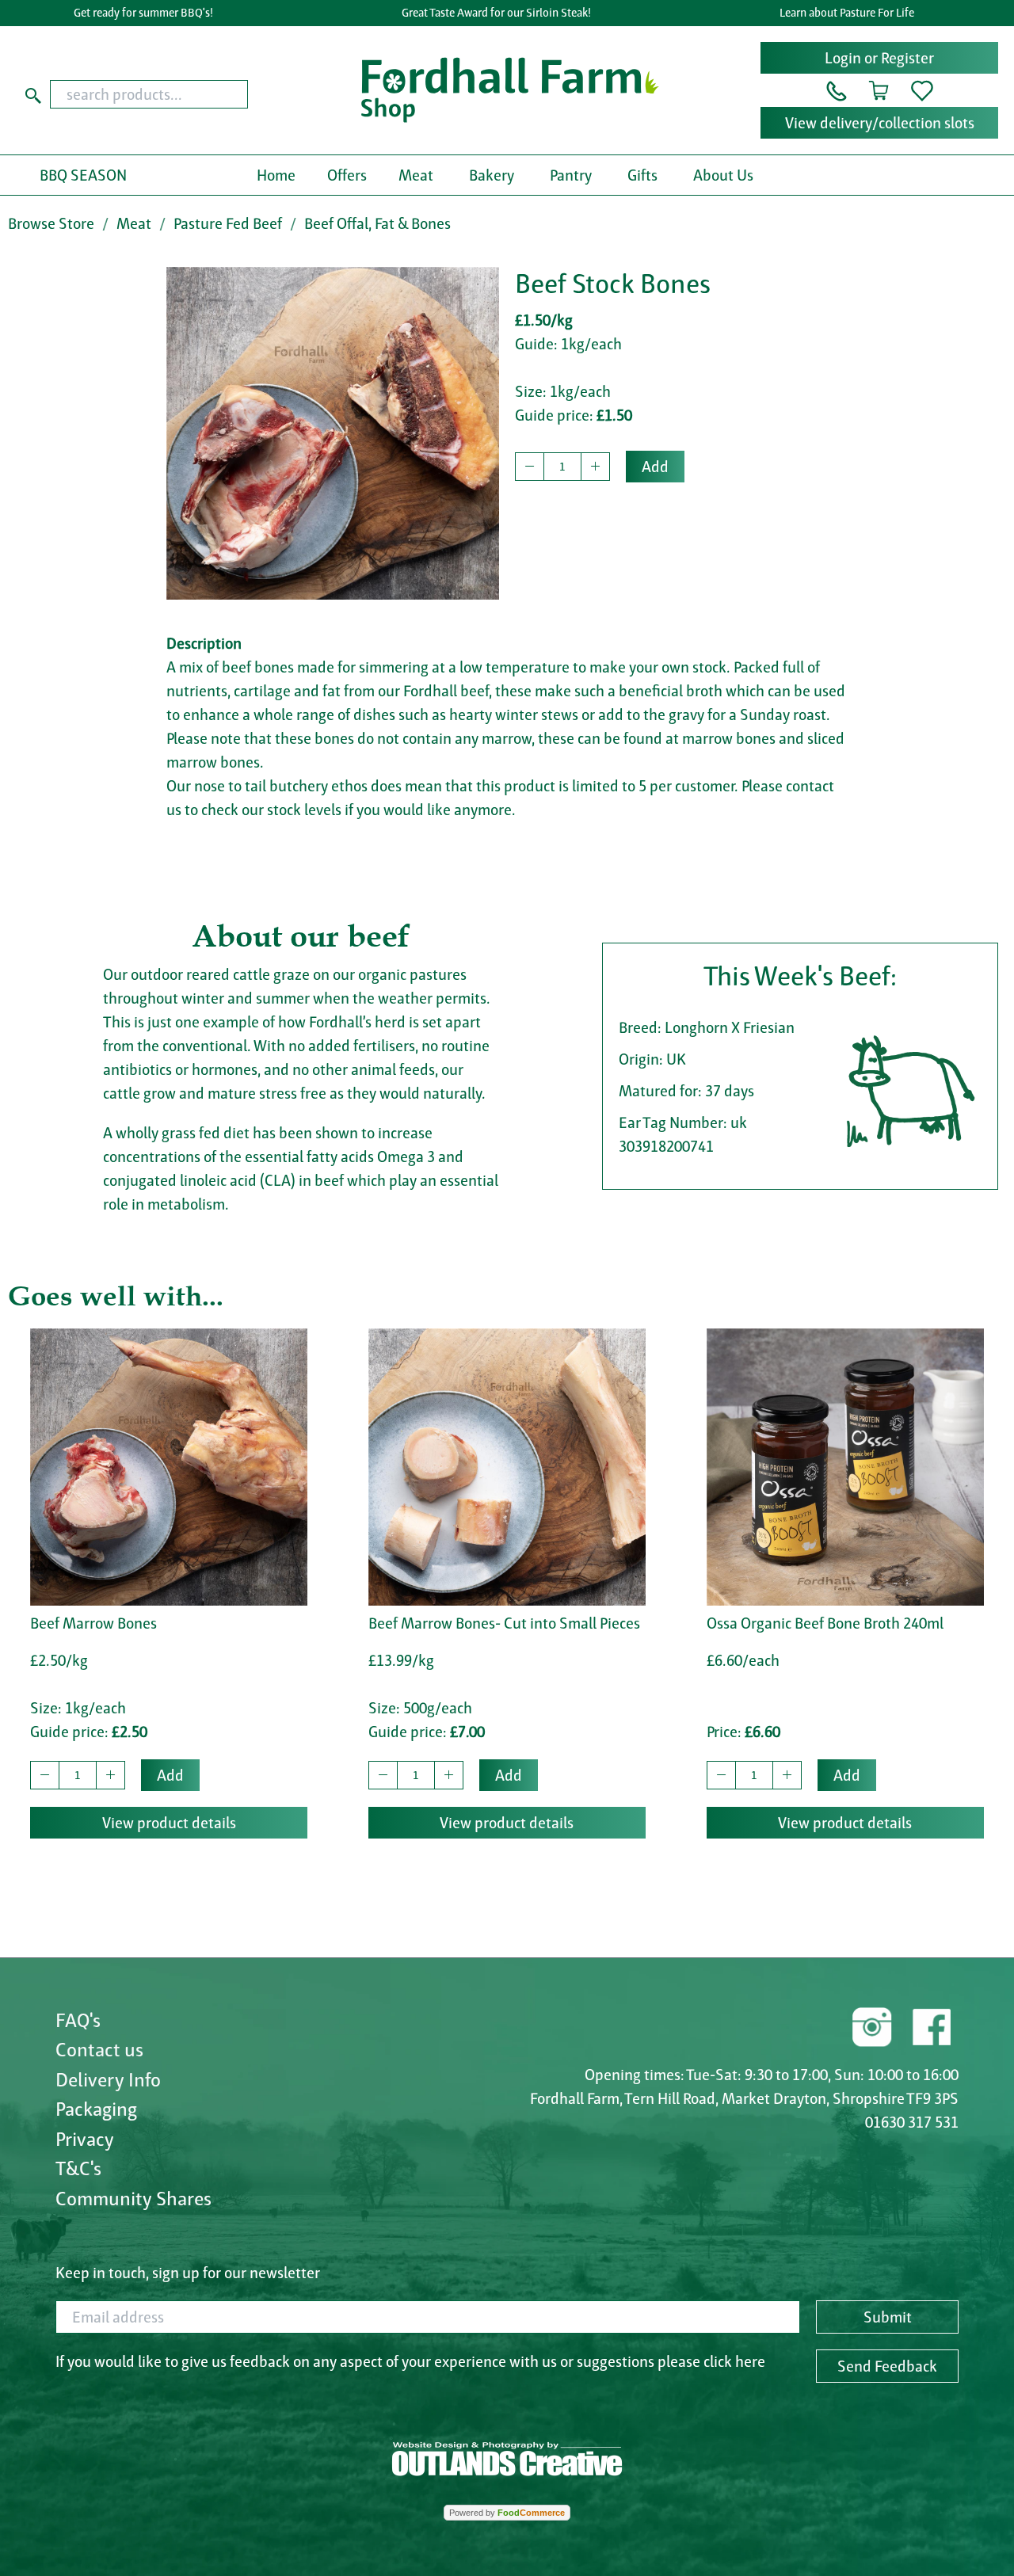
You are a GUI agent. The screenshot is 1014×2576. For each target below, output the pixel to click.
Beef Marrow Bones (93, 1623)
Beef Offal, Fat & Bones (377, 223)
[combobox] (174, 94)
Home (276, 175)
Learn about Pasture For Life (847, 13)
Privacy (85, 2139)
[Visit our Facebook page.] (931, 2025)
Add (655, 467)
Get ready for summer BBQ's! (143, 13)
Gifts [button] (642, 175)
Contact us (99, 2049)
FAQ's (78, 2020)
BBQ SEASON (83, 175)
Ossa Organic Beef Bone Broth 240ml (825, 1623)
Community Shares (133, 2198)
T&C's (78, 2168)
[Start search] (33, 94)
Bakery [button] (492, 175)
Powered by (507, 2513)
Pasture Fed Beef (228, 223)
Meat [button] (416, 175)
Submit (888, 2317)
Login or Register (879, 58)
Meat (134, 223)
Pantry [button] (571, 175)
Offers (347, 175)
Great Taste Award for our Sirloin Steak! (496, 13)
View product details (169, 1823)
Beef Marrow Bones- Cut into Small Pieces (504, 1623)
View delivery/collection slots (880, 123)
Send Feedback (887, 2366)
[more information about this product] (169, 1465)
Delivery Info (108, 2079)
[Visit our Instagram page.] (872, 2025)
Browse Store (51, 223)
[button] (837, 90)
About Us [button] (723, 175)
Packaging (96, 2109)
